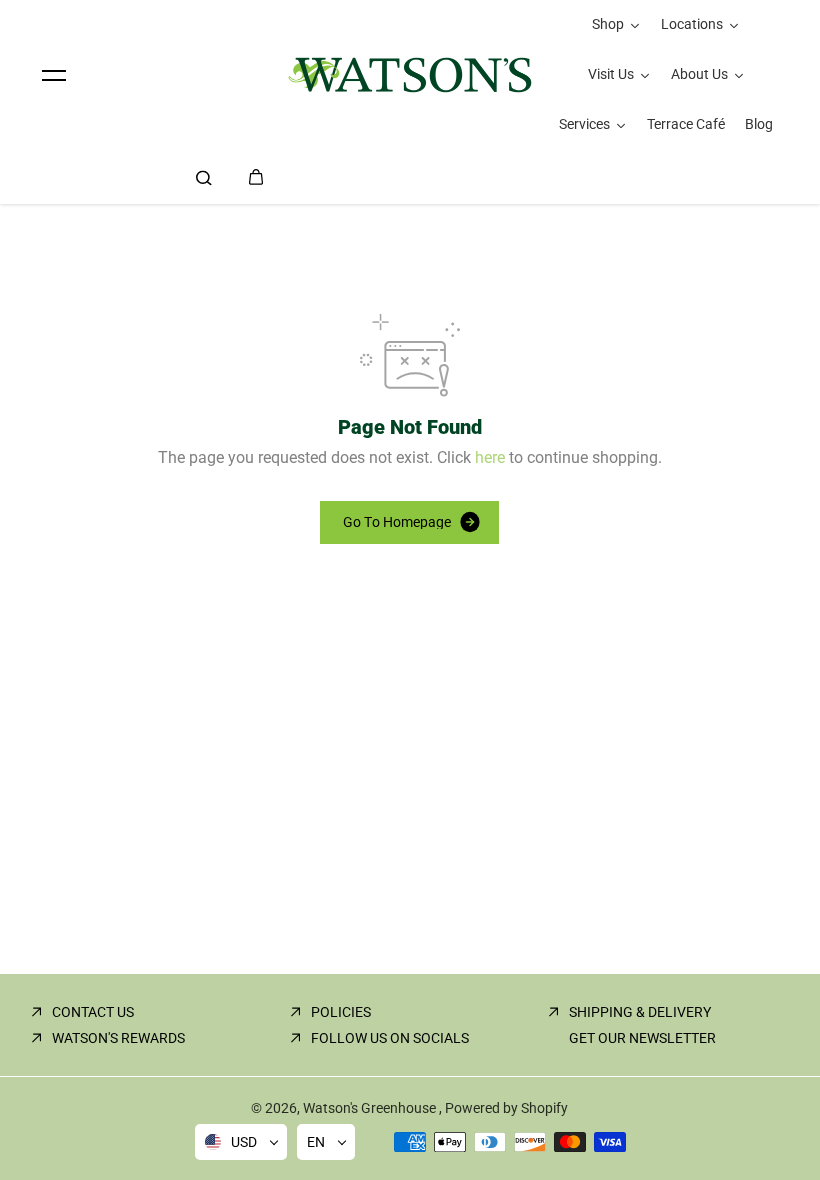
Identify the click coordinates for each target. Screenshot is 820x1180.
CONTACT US (93, 1012)
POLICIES (341, 1012)
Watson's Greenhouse (371, 1108)
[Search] (204, 177)
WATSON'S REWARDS (118, 1038)
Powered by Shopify (506, 1108)
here (490, 457)
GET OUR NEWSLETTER (642, 1038)
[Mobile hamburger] (54, 75)
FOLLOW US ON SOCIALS (390, 1038)
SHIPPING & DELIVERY (640, 1012)
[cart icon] (256, 177)
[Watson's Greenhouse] (410, 75)
